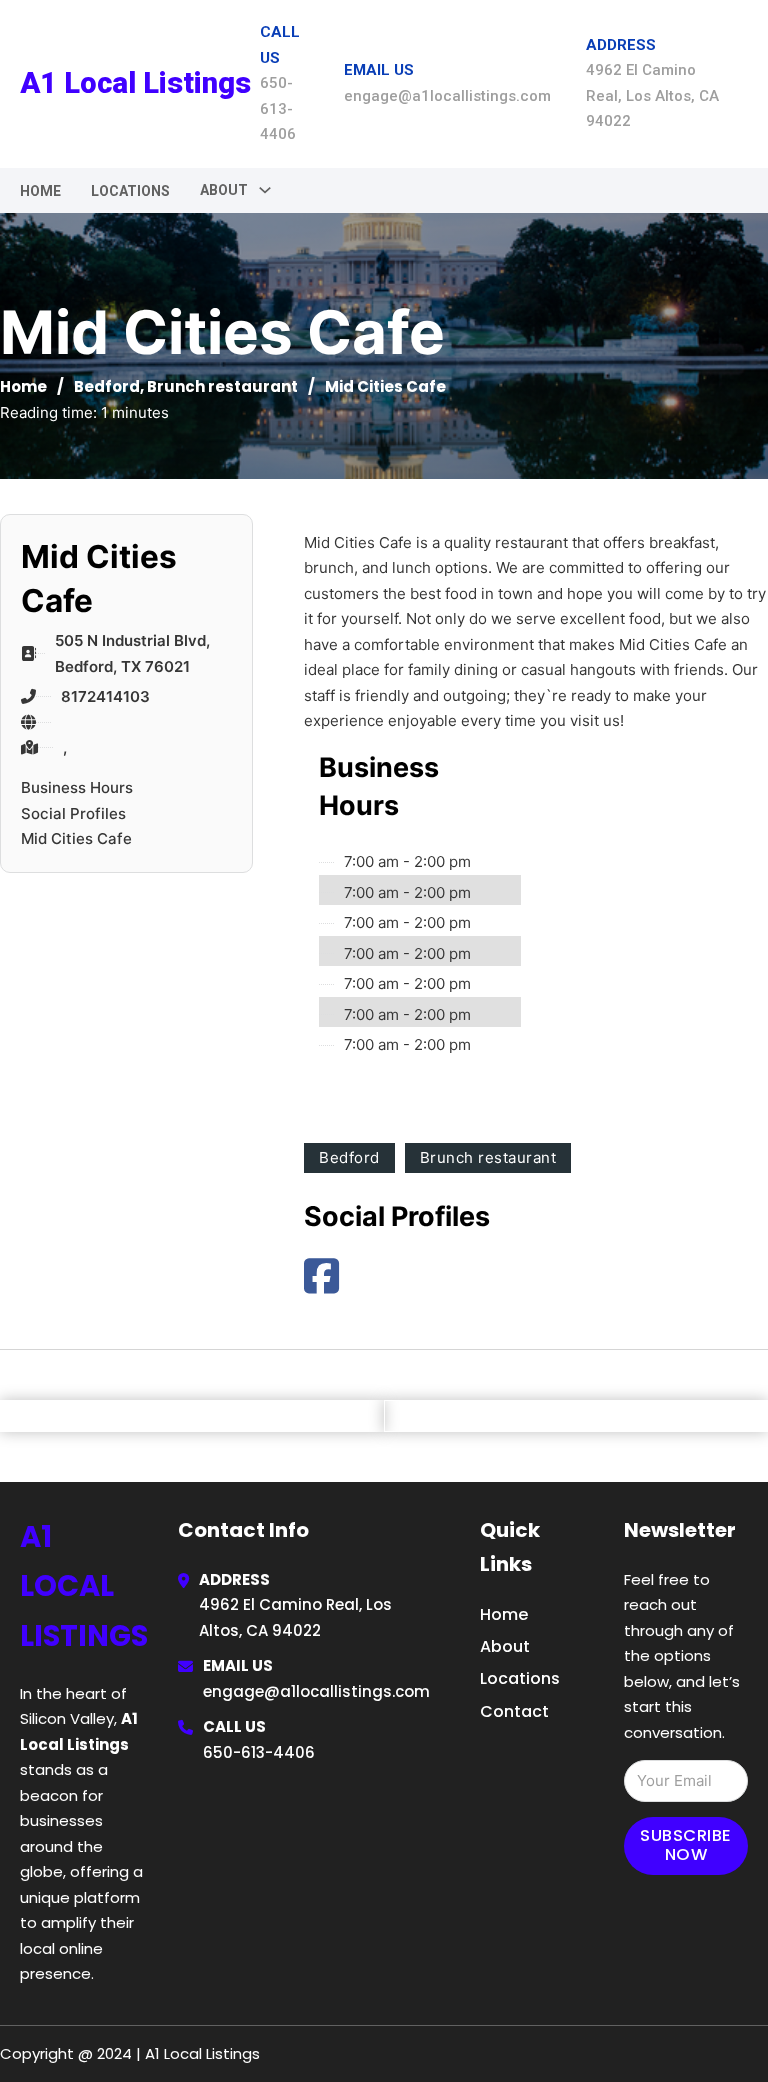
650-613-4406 (259, 1752)
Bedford (107, 386)
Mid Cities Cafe (76, 838)
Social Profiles (73, 813)
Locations (130, 191)
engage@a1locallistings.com (316, 1691)
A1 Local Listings (135, 83)
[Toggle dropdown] (265, 190)
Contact (514, 1711)
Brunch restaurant (222, 386)
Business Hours (77, 787)
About (505, 1646)
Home (40, 191)
